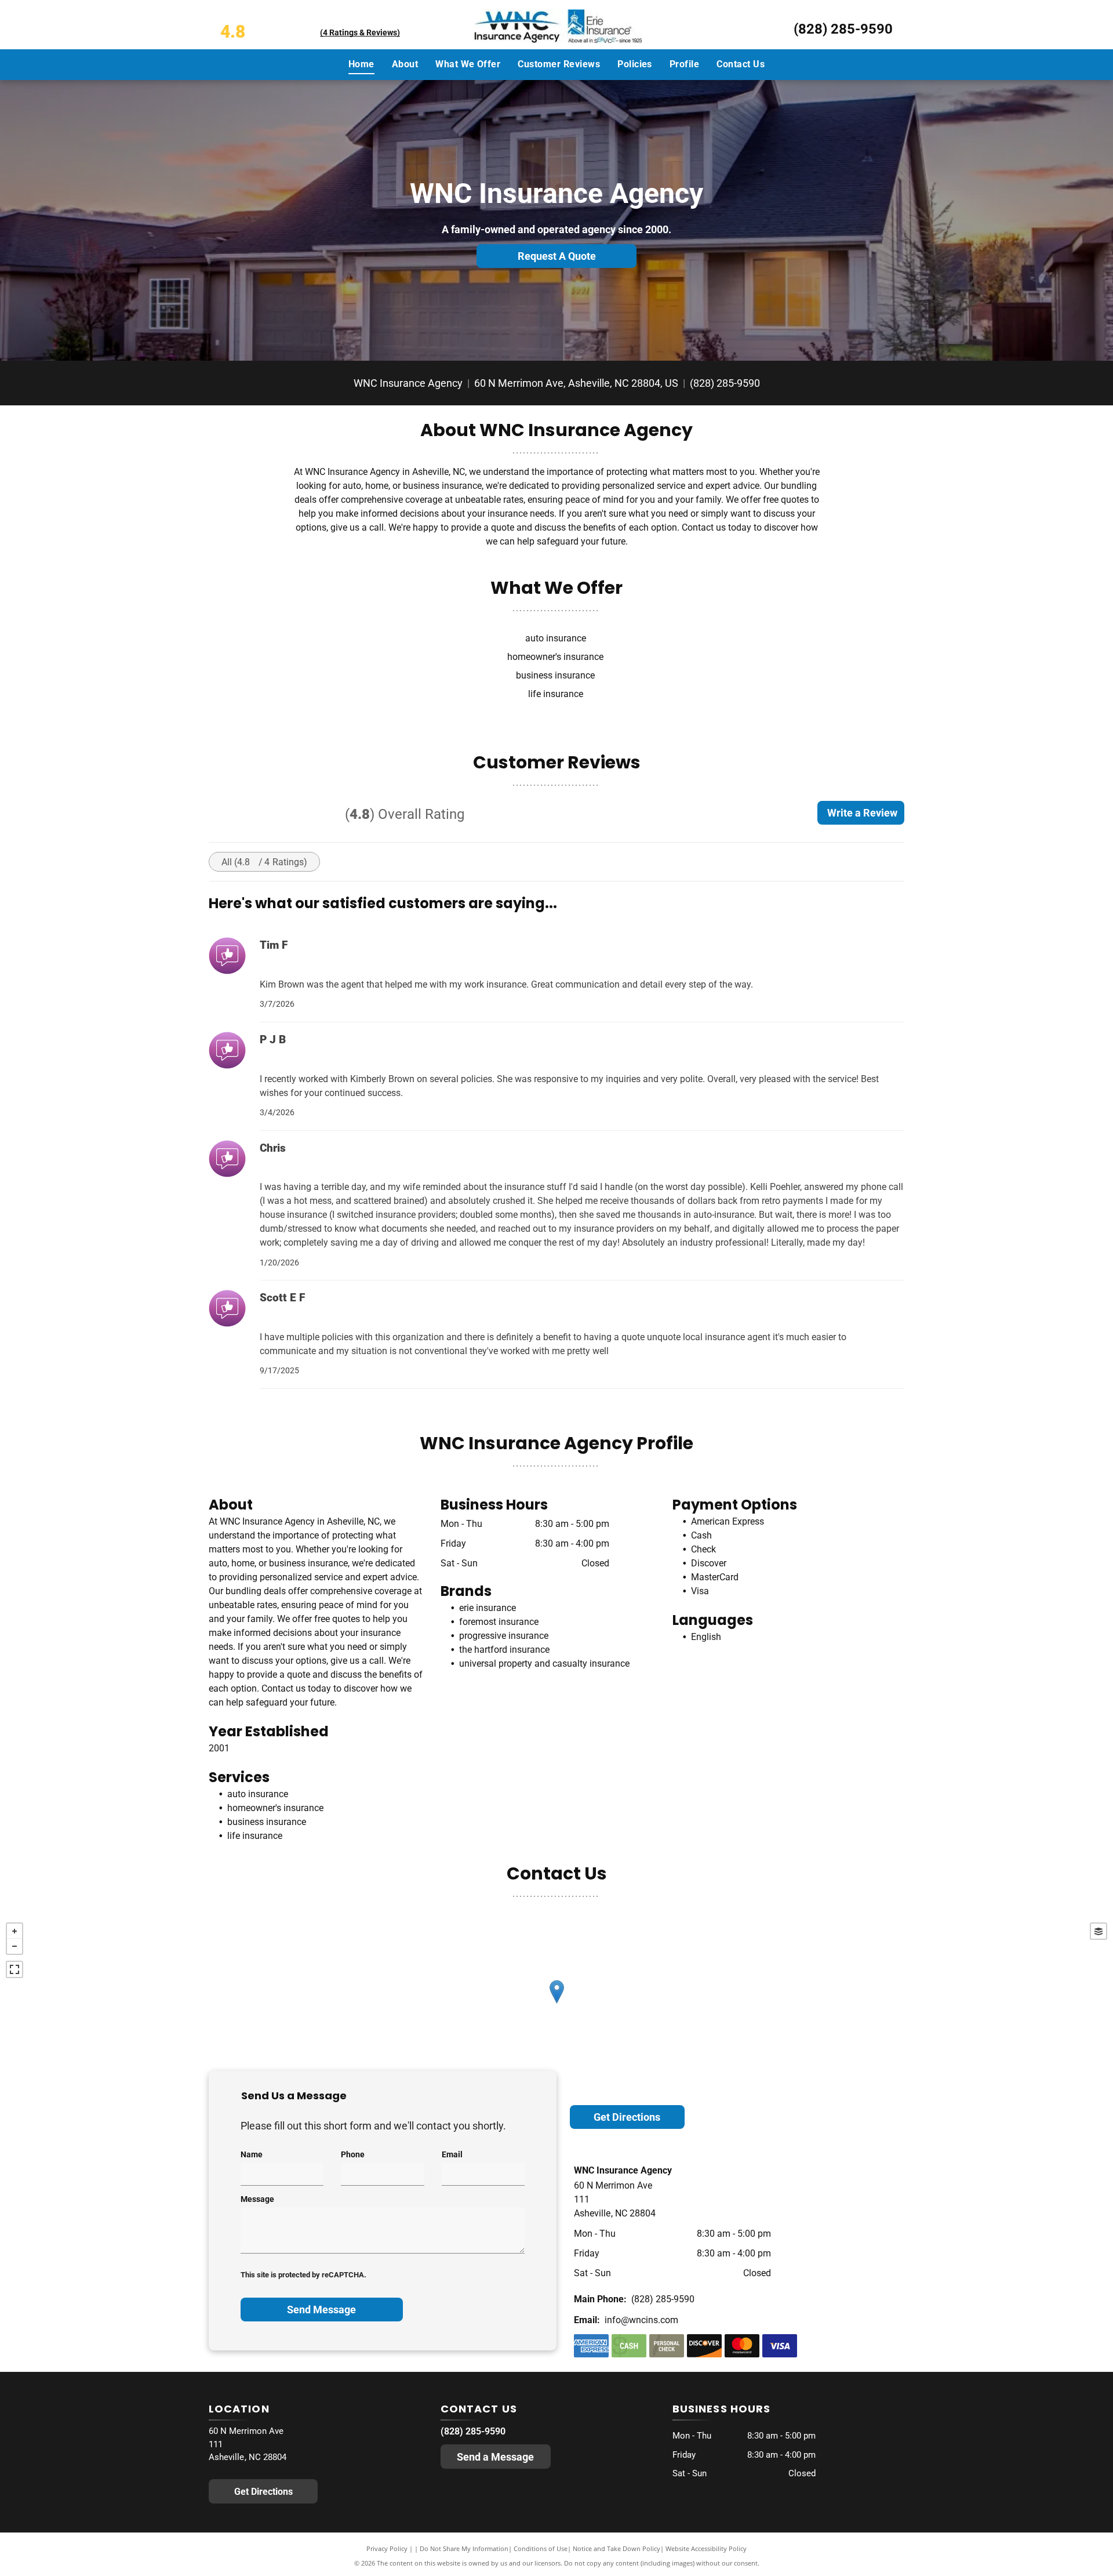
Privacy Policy (387, 2548)
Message (257, 2199)
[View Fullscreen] (14, 1969)
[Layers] (1099, 1931)
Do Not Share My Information (464, 2548)
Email (452, 2154)
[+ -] (556, 2004)
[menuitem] (361, 64)
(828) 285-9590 (843, 29)
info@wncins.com (641, 2320)
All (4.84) (264, 862)
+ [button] (14, 1931)
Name (252, 2154)
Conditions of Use (541, 2548)
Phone (353, 2154)
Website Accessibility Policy (706, 2548)
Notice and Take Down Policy (616, 2548)
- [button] (14, 1946)
